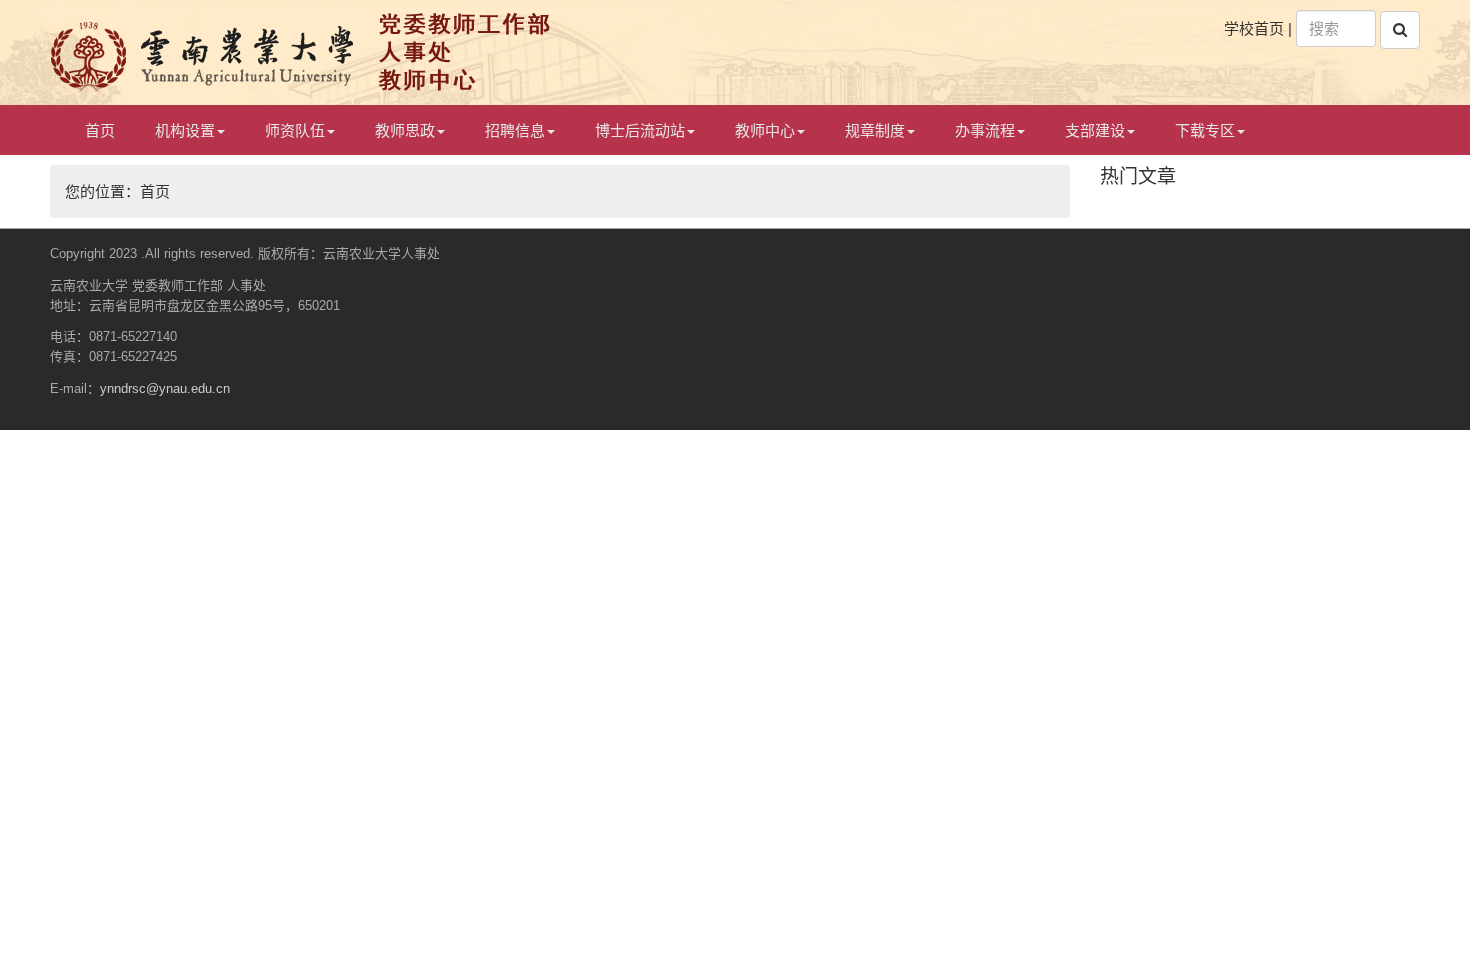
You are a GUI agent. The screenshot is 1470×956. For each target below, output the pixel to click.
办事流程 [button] (985, 130)
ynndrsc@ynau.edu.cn (165, 388)
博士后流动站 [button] (640, 130)
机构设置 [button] (185, 130)
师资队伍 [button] (295, 130)
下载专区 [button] (1205, 130)
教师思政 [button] (405, 130)
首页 (100, 130)
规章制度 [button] (875, 130)
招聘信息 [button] (515, 130)
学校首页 (1254, 28)
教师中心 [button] (765, 130)
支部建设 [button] (1095, 130)
